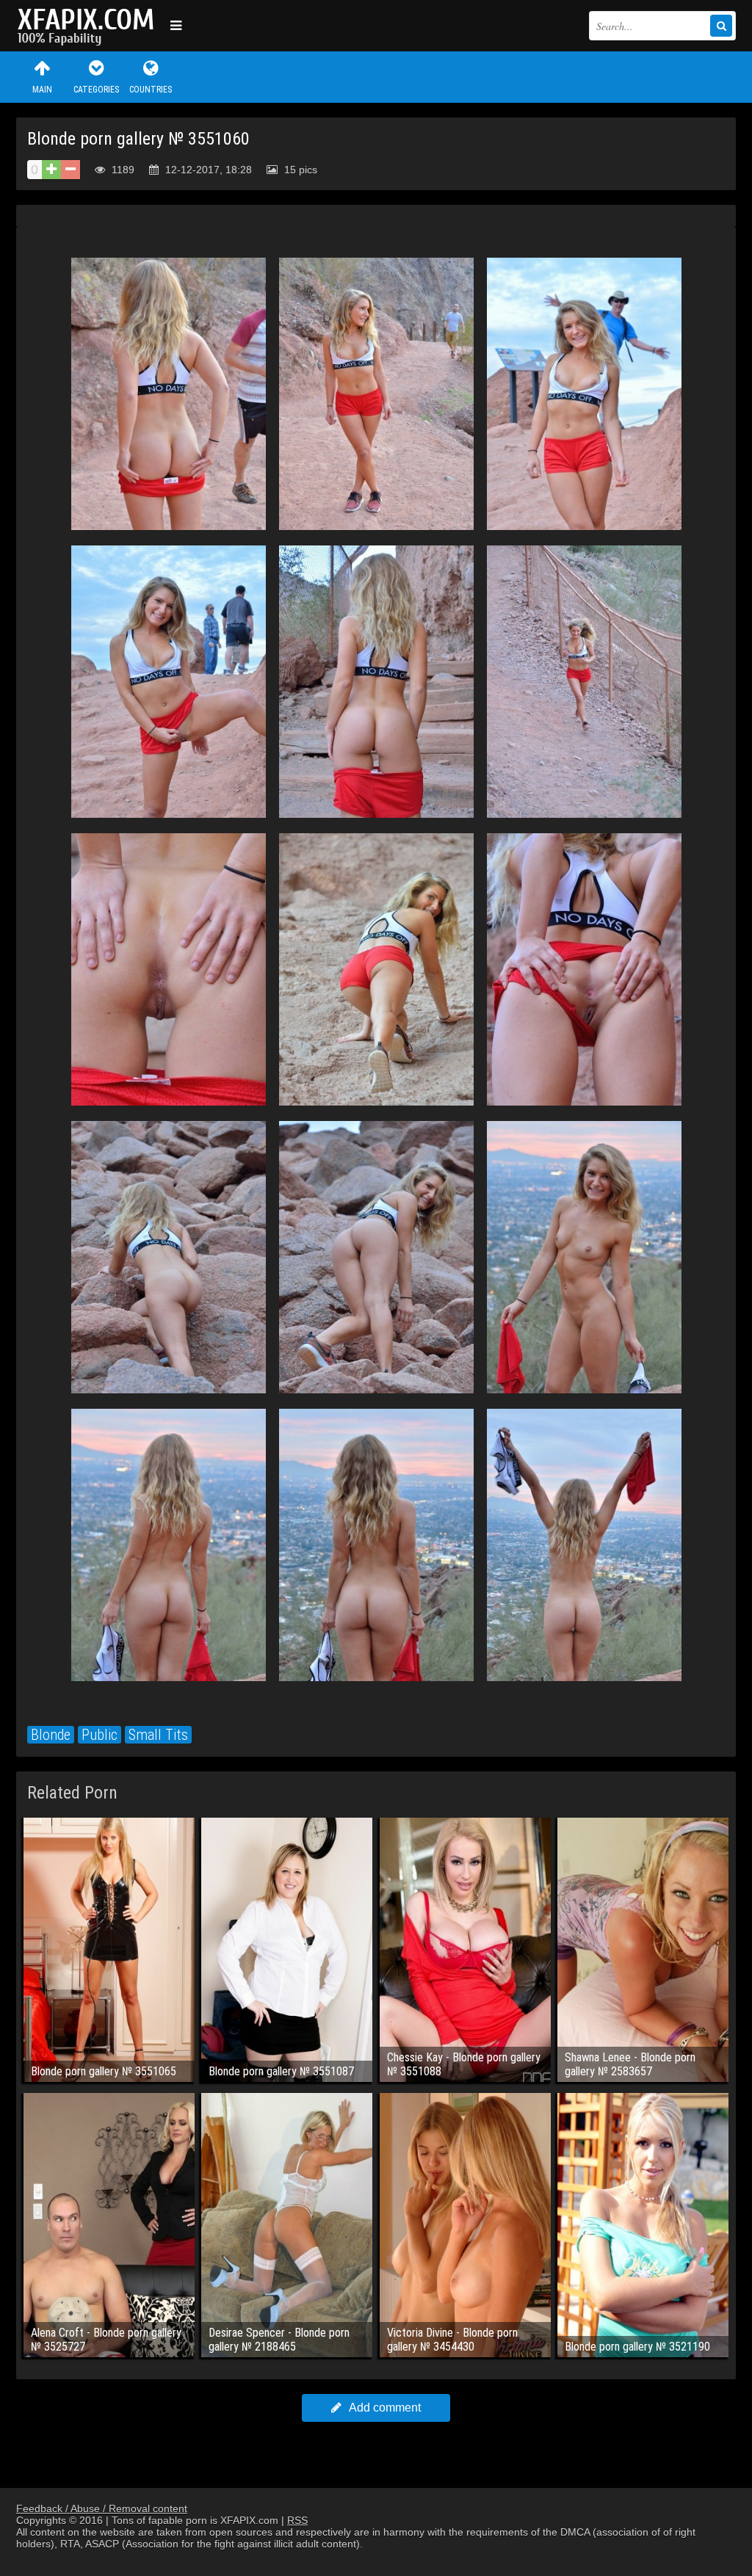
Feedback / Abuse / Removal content (102, 2508)
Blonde (51, 1735)
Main (42, 90)
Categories (96, 90)
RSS (297, 2520)
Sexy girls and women (90, 26)
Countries (151, 90)
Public (100, 1735)
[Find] (721, 26)
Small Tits (158, 1735)
